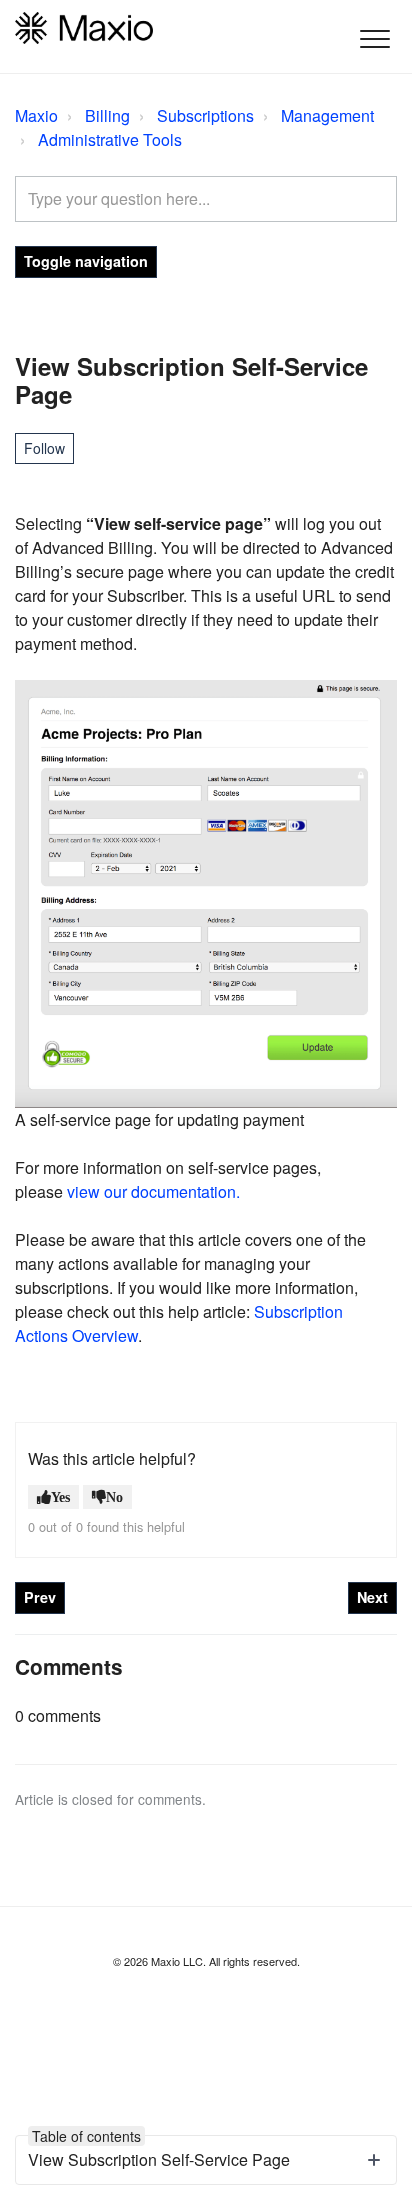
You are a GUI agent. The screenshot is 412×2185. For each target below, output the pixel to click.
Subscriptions (205, 115)
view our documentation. (153, 1191)
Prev (40, 1597)
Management (327, 115)
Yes (60, 1497)
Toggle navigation (86, 261)
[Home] (84, 28)
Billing (107, 115)
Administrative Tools (110, 139)
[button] (374, 38)
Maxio (36, 115)
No (114, 1497)
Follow (44, 448)
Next (372, 1597)
